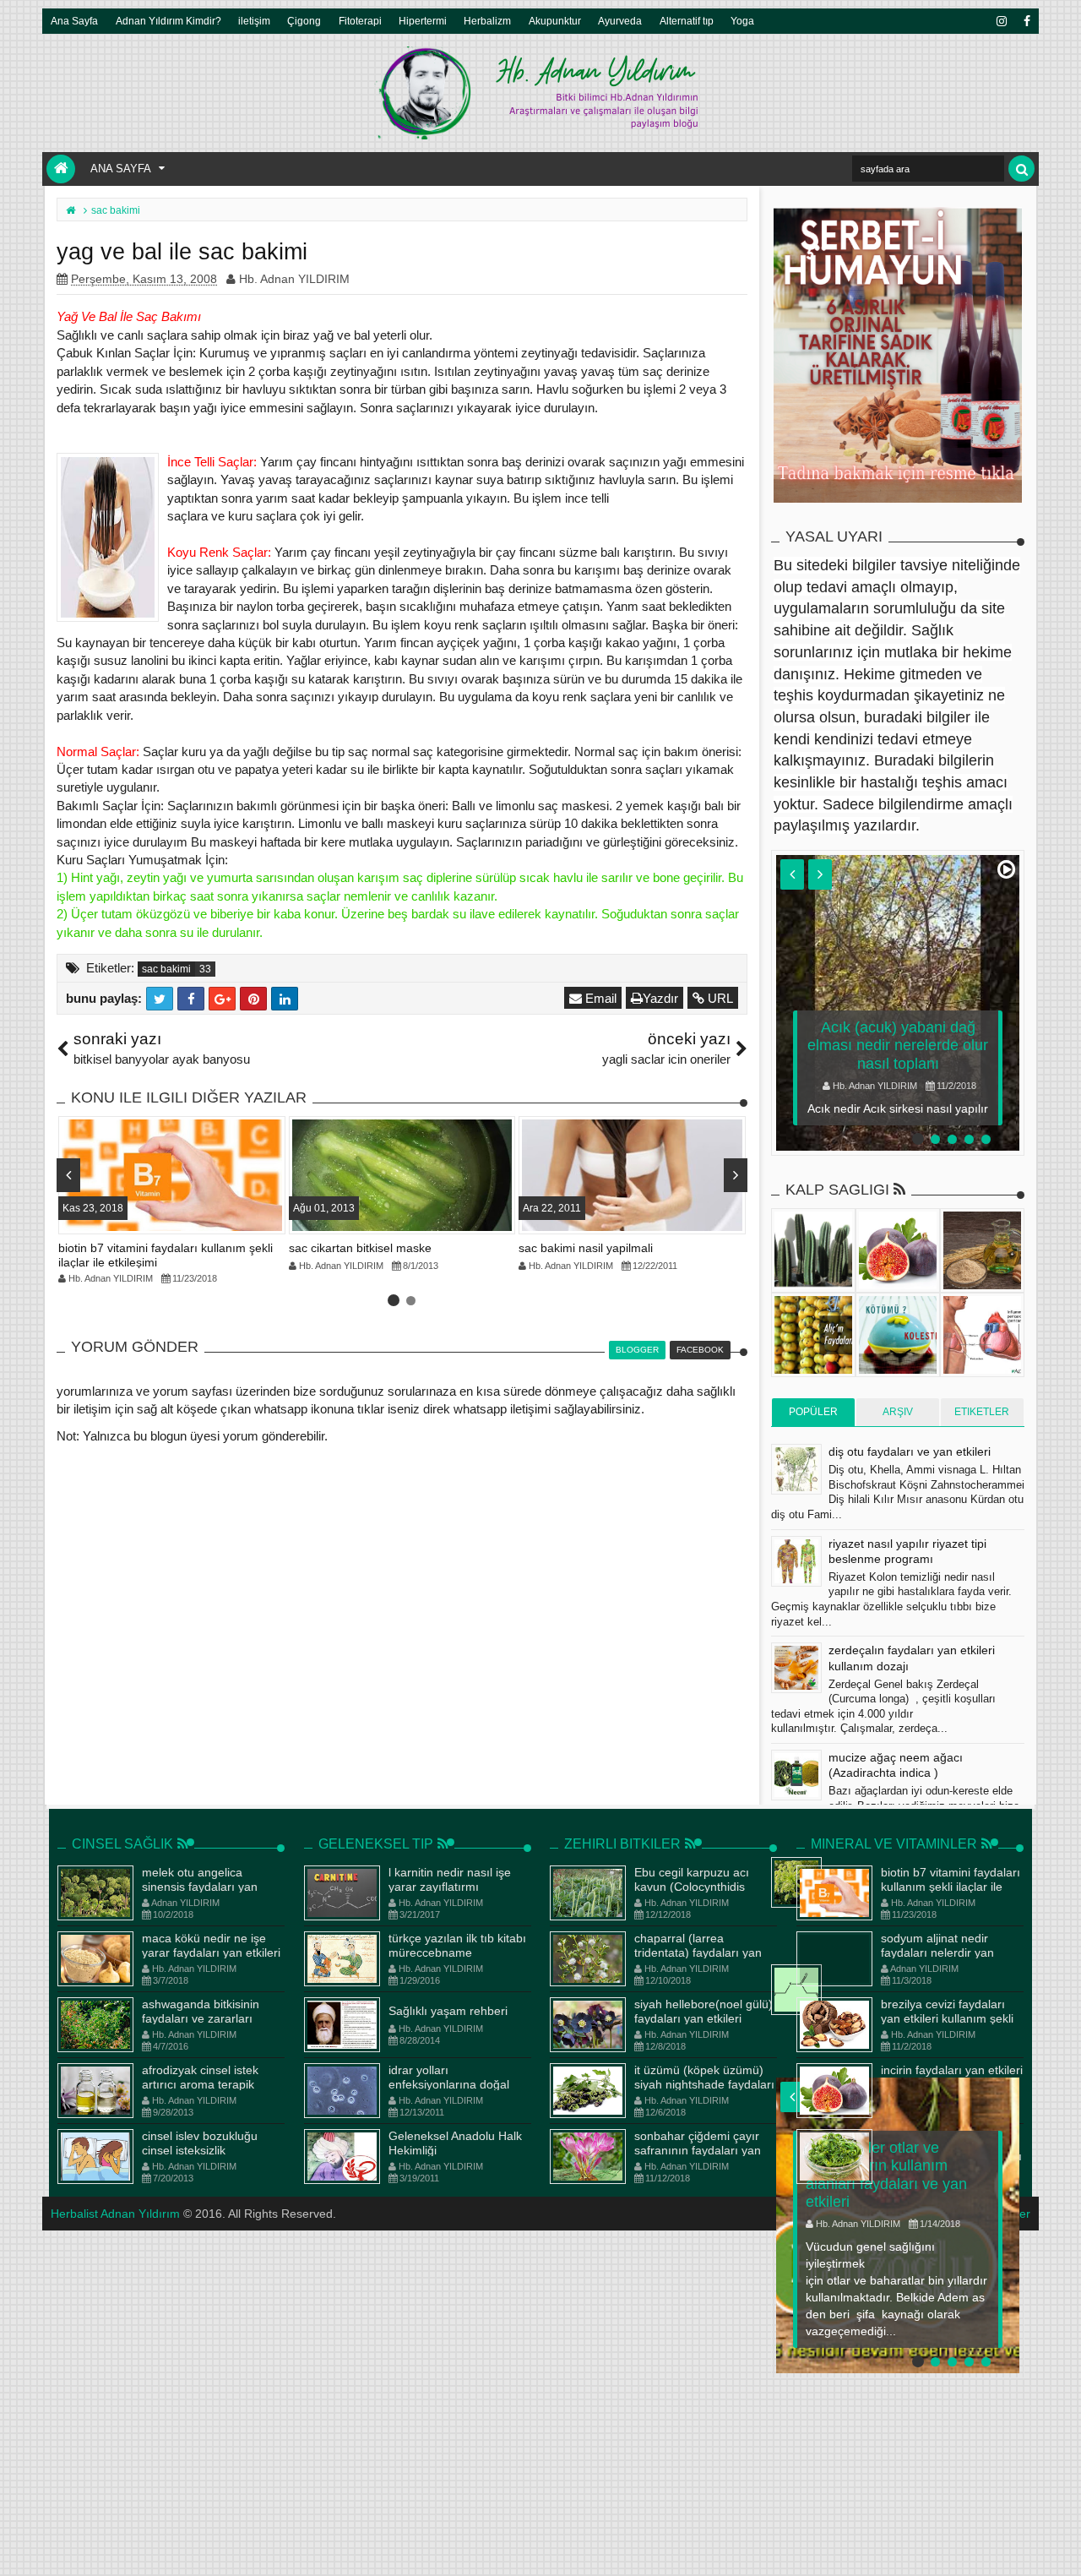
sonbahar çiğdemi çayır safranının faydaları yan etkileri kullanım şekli (698, 2150)
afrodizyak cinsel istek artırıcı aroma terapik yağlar (200, 2084)
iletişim (254, 21)
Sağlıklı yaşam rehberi (448, 2011)
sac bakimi (166, 969)
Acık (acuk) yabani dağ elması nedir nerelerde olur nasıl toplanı (898, 1046)
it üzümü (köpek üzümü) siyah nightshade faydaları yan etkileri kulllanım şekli (704, 2084)
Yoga (742, 21)
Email (599, 998)
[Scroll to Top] (1060, 2546)
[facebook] (1026, 21)
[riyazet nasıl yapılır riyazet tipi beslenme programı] (796, 1561)
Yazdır (660, 998)
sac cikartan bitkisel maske (360, 1248)
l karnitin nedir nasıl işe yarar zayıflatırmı (450, 1879)
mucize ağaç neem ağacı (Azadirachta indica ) (896, 1765)
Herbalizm (487, 21)
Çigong (304, 21)
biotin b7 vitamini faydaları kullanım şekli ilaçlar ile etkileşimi (951, 1887)
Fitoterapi (360, 21)
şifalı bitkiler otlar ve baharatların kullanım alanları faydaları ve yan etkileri (886, 2175)
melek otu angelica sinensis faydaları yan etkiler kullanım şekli (200, 1887)
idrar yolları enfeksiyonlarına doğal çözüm (449, 2084)
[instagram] (1001, 21)
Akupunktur (555, 21)
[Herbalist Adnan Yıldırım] (61, 169)
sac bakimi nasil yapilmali (586, 1248)
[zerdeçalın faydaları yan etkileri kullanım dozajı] (796, 1668)
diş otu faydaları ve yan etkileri (910, 1451)
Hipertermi (423, 21)
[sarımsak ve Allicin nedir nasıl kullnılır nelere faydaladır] (796, 1990)
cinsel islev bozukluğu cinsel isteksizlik (200, 2143)
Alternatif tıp (687, 21)
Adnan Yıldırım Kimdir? (168, 21)
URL (719, 998)
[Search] (1021, 169)
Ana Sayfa (74, 21)
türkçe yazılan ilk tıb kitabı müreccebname (457, 1945)
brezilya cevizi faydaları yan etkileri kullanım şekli (947, 2011)
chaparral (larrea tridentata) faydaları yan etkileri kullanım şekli (698, 1952)
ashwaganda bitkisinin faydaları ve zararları (201, 2011)
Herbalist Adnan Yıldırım (115, 2214)
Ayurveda (620, 21)
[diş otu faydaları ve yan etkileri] (796, 1469)
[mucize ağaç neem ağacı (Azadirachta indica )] (796, 1775)
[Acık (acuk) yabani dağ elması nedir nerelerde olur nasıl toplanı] (898, 1003)
